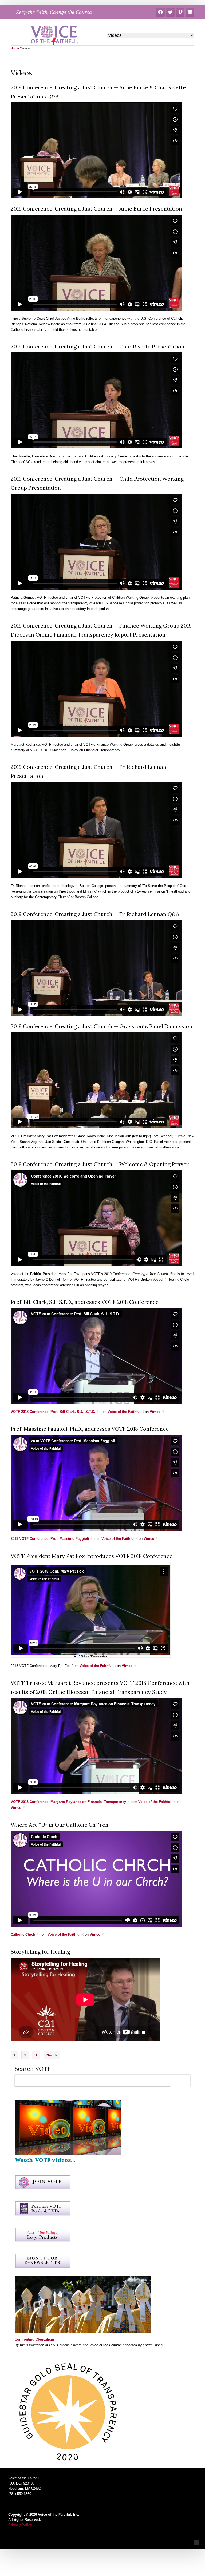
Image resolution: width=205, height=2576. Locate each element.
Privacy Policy (20, 2525)
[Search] (182, 2081)
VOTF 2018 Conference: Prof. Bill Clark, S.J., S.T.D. (53, 1412)
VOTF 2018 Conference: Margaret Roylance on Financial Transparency (68, 1802)
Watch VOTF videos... (45, 2160)
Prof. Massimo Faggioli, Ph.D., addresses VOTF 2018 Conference (90, 1429)
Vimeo (155, 1412)
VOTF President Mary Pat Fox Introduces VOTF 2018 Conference (92, 1556)
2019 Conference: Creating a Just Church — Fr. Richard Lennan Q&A (95, 914)
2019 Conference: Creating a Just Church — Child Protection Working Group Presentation (97, 483)
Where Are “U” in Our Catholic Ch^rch (60, 1825)
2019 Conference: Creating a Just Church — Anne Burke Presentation (96, 209)
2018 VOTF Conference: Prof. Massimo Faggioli (50, 1539)
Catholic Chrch (23, 1934)
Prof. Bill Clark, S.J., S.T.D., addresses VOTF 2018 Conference (85, 1302)
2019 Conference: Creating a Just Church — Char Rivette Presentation (98, 346)
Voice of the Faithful (124, 1412)
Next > (52, 2055)
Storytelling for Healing (40, 1952)
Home (15, 48)
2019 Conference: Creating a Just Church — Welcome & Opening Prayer (100, 1164)
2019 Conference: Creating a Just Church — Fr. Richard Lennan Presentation (88, 771)
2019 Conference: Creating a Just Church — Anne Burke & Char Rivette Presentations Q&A (98, 92)
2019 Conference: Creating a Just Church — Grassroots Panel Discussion (101, 1026)
